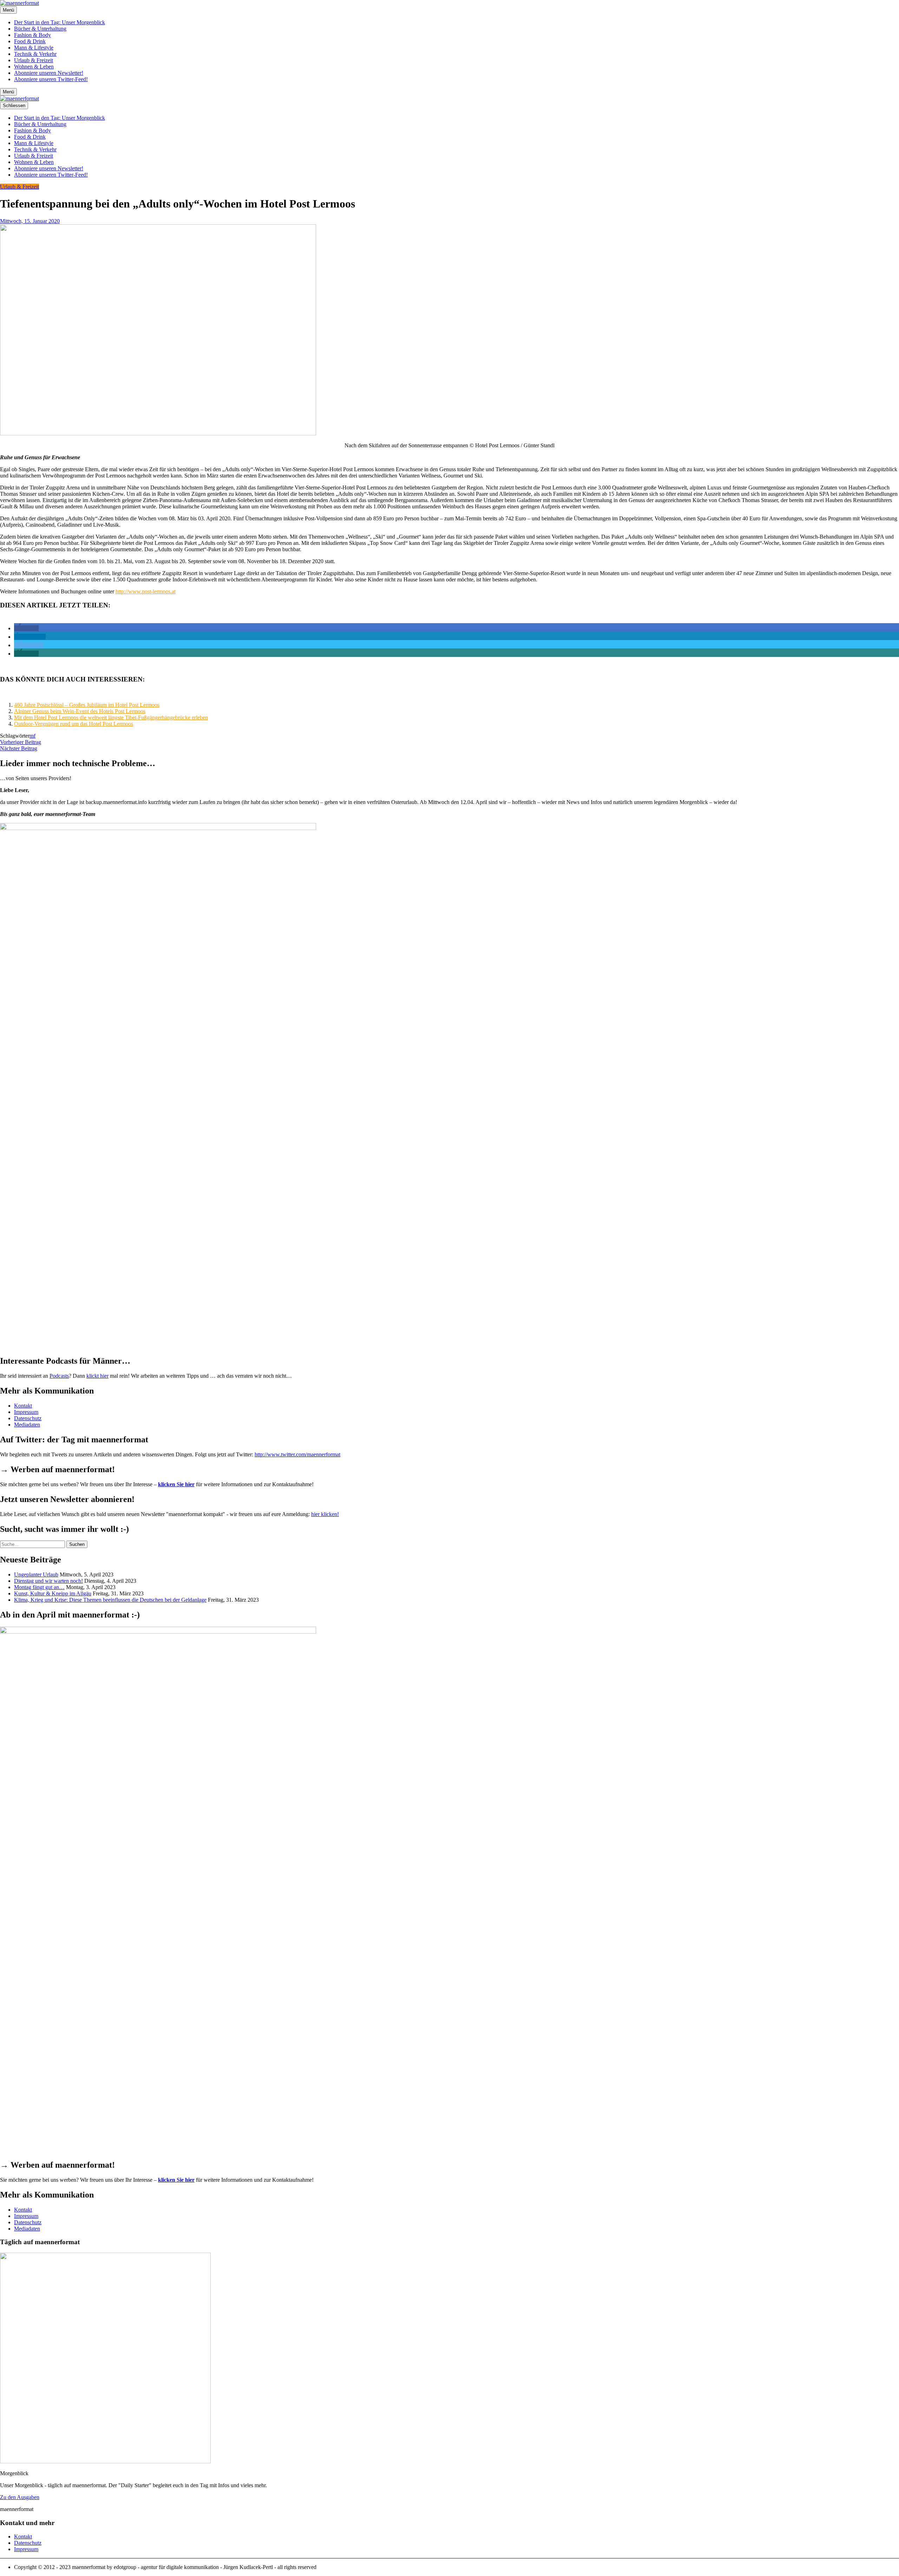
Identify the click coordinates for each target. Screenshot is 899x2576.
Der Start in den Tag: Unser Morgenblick (60, 22)
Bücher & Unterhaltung (40, 29)
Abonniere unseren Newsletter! (49, 73)
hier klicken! (325, 1514)
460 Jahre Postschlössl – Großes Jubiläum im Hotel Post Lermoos (87, 705)
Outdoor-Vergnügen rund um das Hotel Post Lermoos (74, 724)
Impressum (26, 1412)
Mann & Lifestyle (34, 48)
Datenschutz (28, 1418)
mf (32, 736)
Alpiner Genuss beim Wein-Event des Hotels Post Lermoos (80, 711)
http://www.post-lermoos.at (146, 591)
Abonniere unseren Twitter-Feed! (51, 79)
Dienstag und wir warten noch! (48, 1581)
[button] (26, 628)
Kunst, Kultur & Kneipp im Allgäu (53, 1593)
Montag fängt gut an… (39, 1587)
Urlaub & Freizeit (34, 60)
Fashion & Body (32, 35)
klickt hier (97, 1376)
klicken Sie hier (176, 1484)
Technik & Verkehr (35, 54)
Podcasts (59, 1376)
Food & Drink (30, 41)
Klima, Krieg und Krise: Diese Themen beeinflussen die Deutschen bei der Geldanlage (110, 1600)
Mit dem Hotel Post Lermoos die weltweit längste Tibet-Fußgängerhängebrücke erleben (111, 717)
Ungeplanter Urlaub (36, 1574)
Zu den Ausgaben (20, 2497)
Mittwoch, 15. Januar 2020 (30, 221)
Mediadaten (27, 1425)
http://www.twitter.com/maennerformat (297, 1454)
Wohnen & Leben (34, 67)
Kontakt (23, 1406)
